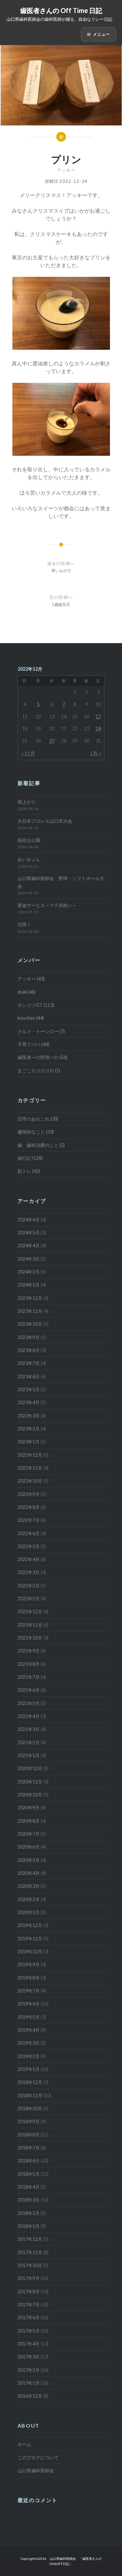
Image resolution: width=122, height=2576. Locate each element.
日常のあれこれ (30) (38, 1119)
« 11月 (28, 753)
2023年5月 (29, 1389)
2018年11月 (30, 2095)
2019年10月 (30, 1952)
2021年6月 (29, 1690)
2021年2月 (29, 1742)
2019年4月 (29, 2030)
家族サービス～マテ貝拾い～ (47, 905)
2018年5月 (29, 2174)
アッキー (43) (31, 979)
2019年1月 (29, 2069)
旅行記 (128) (30, 1158)
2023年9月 (29, 1337)
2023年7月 (29, 1363)
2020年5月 (29, 1860)
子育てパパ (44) (33, 1044)
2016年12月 (30, 2396)
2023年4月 (29, 1402)
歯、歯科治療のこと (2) (41, 1145)
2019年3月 (29, 2043)
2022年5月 (29, 1546)
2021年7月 (29, 1677)
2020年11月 (30, 1782)
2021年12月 (30, 1611)
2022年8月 (29, 1507)
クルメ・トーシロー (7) (41, 1031)
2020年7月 (29, 1834)
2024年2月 (29, 1272)
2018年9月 (29, 2121)
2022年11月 (30, 1468)
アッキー (66, 170)
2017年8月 (29, 2292)
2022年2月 (29, 1586)
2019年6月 (29, 2004)
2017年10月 (30, 2265)
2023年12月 (30, 1298)
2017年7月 (29, 2305)
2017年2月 (29, 2370)
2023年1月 (29, 1442)
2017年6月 (29, 2317)
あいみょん (29, 859)
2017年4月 (29, 2344)
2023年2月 (29, 1429)
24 (98, 729)
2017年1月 (29, 2383)
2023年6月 (29, 1376)
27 (52, 741)
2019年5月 (29, 2017)
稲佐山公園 (29, 840)
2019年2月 (29, 2056)
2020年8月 (29, 1821)
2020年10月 (30, 1795)
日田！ (24, 924)
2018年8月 (29, 2135)
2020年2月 (29, 1899)
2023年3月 (29, 1416)
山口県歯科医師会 (36, 2470)
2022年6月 (29, 1533)
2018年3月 (29, 2200)
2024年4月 (29, 1246)
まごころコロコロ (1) (39, 1070)
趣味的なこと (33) (36, 1132)
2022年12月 (30, 1455)
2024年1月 (29, 1285)
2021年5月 (29, 1703)
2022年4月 (29, 1559)
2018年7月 (29, 2148)
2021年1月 (29, 1755)
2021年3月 (29, 1729)
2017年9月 (29, 2278)
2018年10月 (30, 2108)
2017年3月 (29, 2357)
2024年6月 (29, 1220)
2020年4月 (29, 1873)
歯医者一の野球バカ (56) (42, 1057)
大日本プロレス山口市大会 (45, 821)
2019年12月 (30, 1925)
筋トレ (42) (29, 1171)
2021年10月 (30, 1638)
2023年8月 (29, 1350)
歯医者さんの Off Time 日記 (61, 10)
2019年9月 (29, 1964)
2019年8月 (29, 1978)
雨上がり (27, 802)
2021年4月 (29, 1716)
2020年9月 (29, 1808)
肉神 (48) (27, 992)
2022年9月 (29, 1494)
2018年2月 (29, 2213)
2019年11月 (30, 1939)
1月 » (95, 753)
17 (98, 717)
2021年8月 (29, 1664)
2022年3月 (29, 1572)
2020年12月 (30, 1768)
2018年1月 (29, 2226)
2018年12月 (30, 2082)
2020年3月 (29, 1886)
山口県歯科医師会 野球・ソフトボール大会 (61, 882)
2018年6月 (29, 2161)
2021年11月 (30, 1625)
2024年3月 (29, 1259)
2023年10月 (30, 1324)
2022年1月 (29, 1599)
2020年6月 (29, 1847)
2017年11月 (30, 2252)
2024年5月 (29, 1233)
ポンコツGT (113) (36, 1005)
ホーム (24, 2444)
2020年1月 (29, 1912)
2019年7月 (29, 1991)
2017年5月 (29, 2331)
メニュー (102, 34)
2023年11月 (30, 1311)
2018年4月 (29, 2187)
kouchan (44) (31, 1018)
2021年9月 (29, 1651)
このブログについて (38, 2458)
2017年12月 (30, 2239)
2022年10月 (30, 1481)
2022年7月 (29, 1520)
